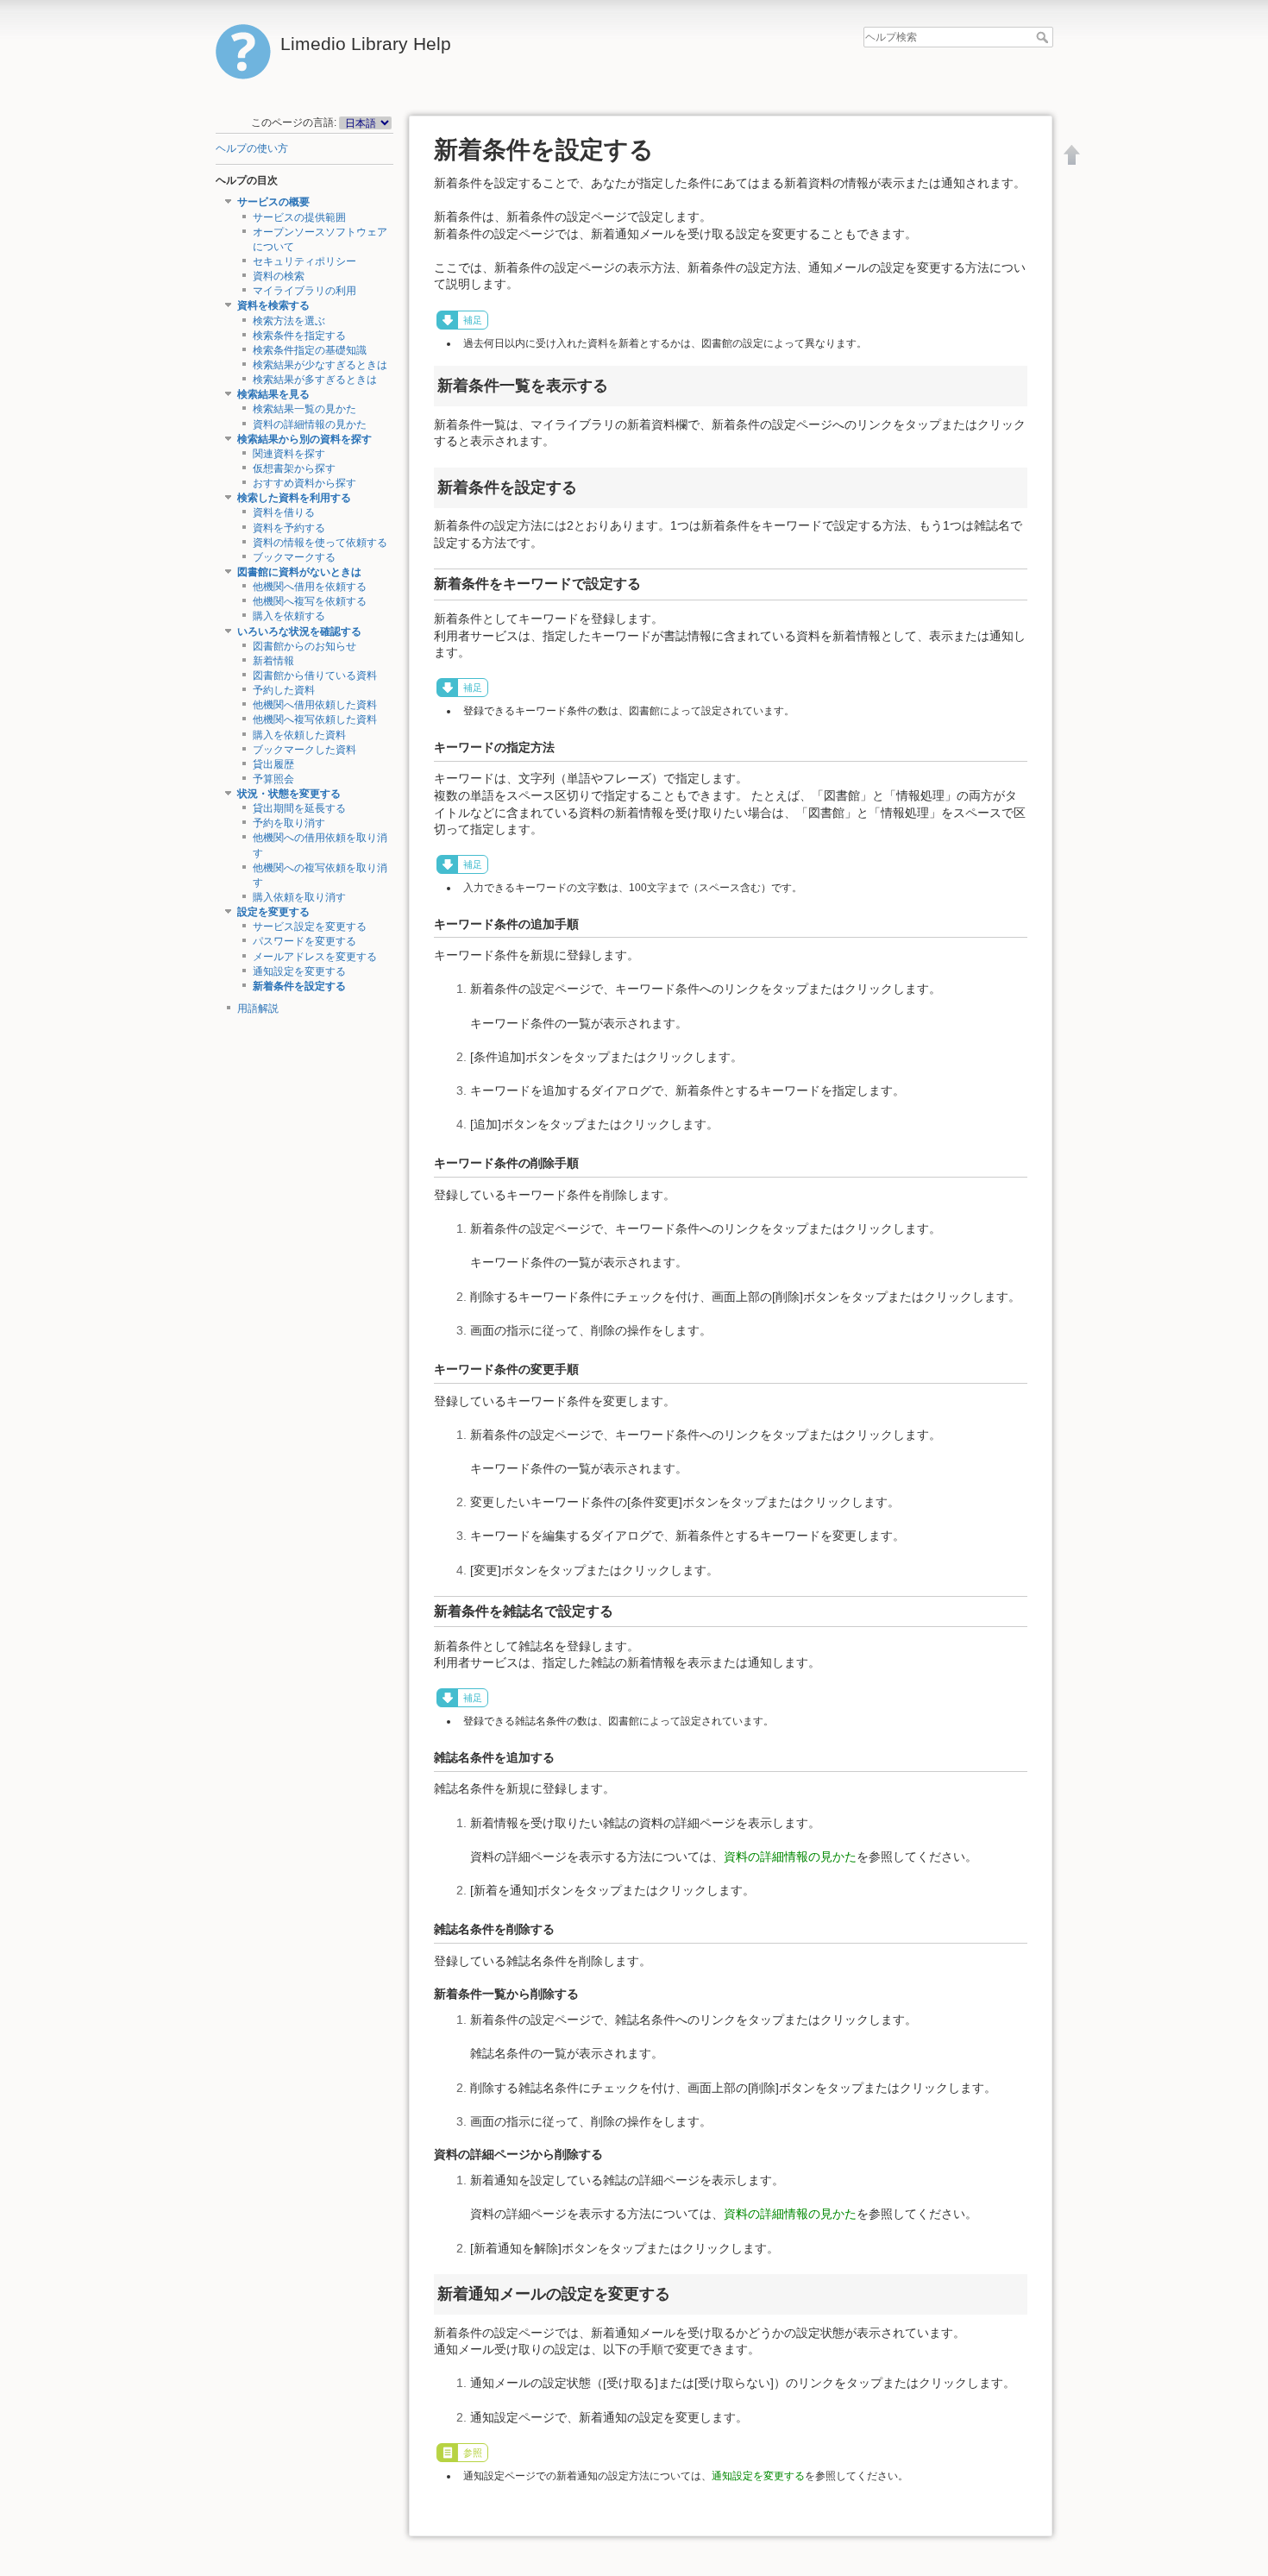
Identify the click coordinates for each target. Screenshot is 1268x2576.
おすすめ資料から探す (304, 483)
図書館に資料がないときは (299, 572)
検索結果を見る (273, 394)
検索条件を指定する (299, 336)
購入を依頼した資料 (299, 735)
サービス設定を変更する (310, 927)
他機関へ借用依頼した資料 (315, 705)
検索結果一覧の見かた (304, 409)
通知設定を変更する (299, 971)
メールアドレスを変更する (315, 957)
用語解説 (258, 1008)
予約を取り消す (289, 823)
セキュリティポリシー (304, 261)
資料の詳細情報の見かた (310, 424)
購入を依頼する (289, 616)
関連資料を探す (289, 454)
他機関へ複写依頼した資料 (315, 719)
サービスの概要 (273, 202)
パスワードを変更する (304, 941)
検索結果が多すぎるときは (315, 380)
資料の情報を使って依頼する (320, 543)
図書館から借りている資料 (315, 675)
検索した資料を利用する (294, 498)
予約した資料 (284, 690)
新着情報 (273, 661)
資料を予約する (289, 528)
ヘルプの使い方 (252, 148)
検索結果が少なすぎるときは (320, 365)
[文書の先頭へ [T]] (1072, 154)
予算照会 (273, 779)
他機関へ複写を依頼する (310, 601)
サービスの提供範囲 (299, 217)
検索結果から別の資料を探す (304, 439)
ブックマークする (294, 557)
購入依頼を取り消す (299, 897)
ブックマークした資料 (304, 750)
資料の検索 (279, 276)
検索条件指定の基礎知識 (310, 350)
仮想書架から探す (294, 468)
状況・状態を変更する (289, 794)
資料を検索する (273, 305)
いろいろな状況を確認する (299, 631)
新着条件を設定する (299, 986)
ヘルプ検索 (1044, 37)
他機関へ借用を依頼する (310, 587)
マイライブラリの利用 (304, 291)
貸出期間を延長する (299, 808)
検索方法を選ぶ (289, 321)
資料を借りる (284, 512)
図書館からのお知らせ (304, 646)
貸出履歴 (273, 764)
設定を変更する (273, 912)
